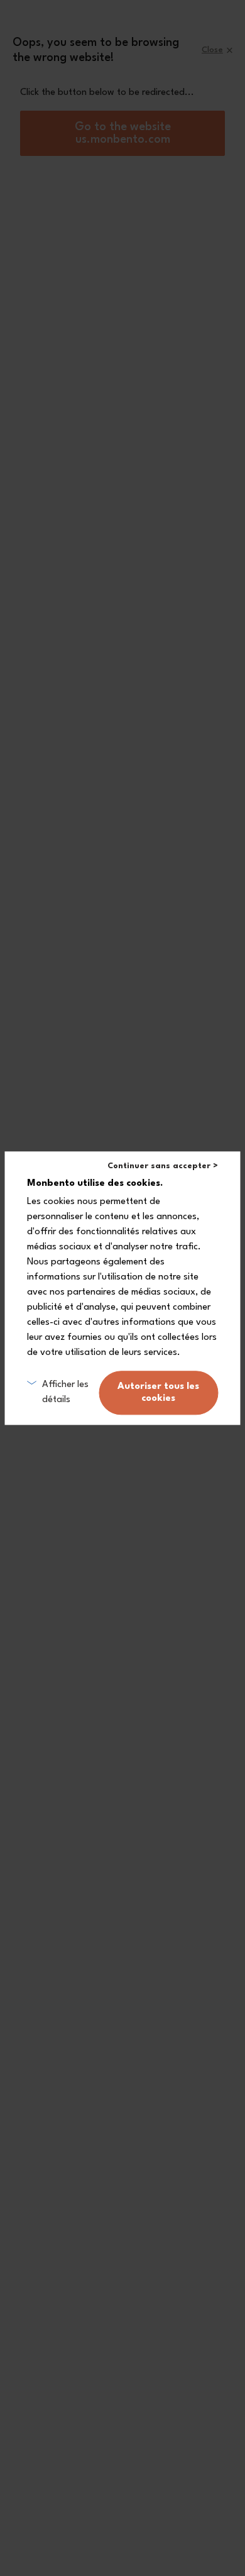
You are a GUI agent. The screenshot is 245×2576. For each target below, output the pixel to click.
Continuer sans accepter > (163, 1166)
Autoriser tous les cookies (158, 1393)
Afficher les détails (65, 1392)
